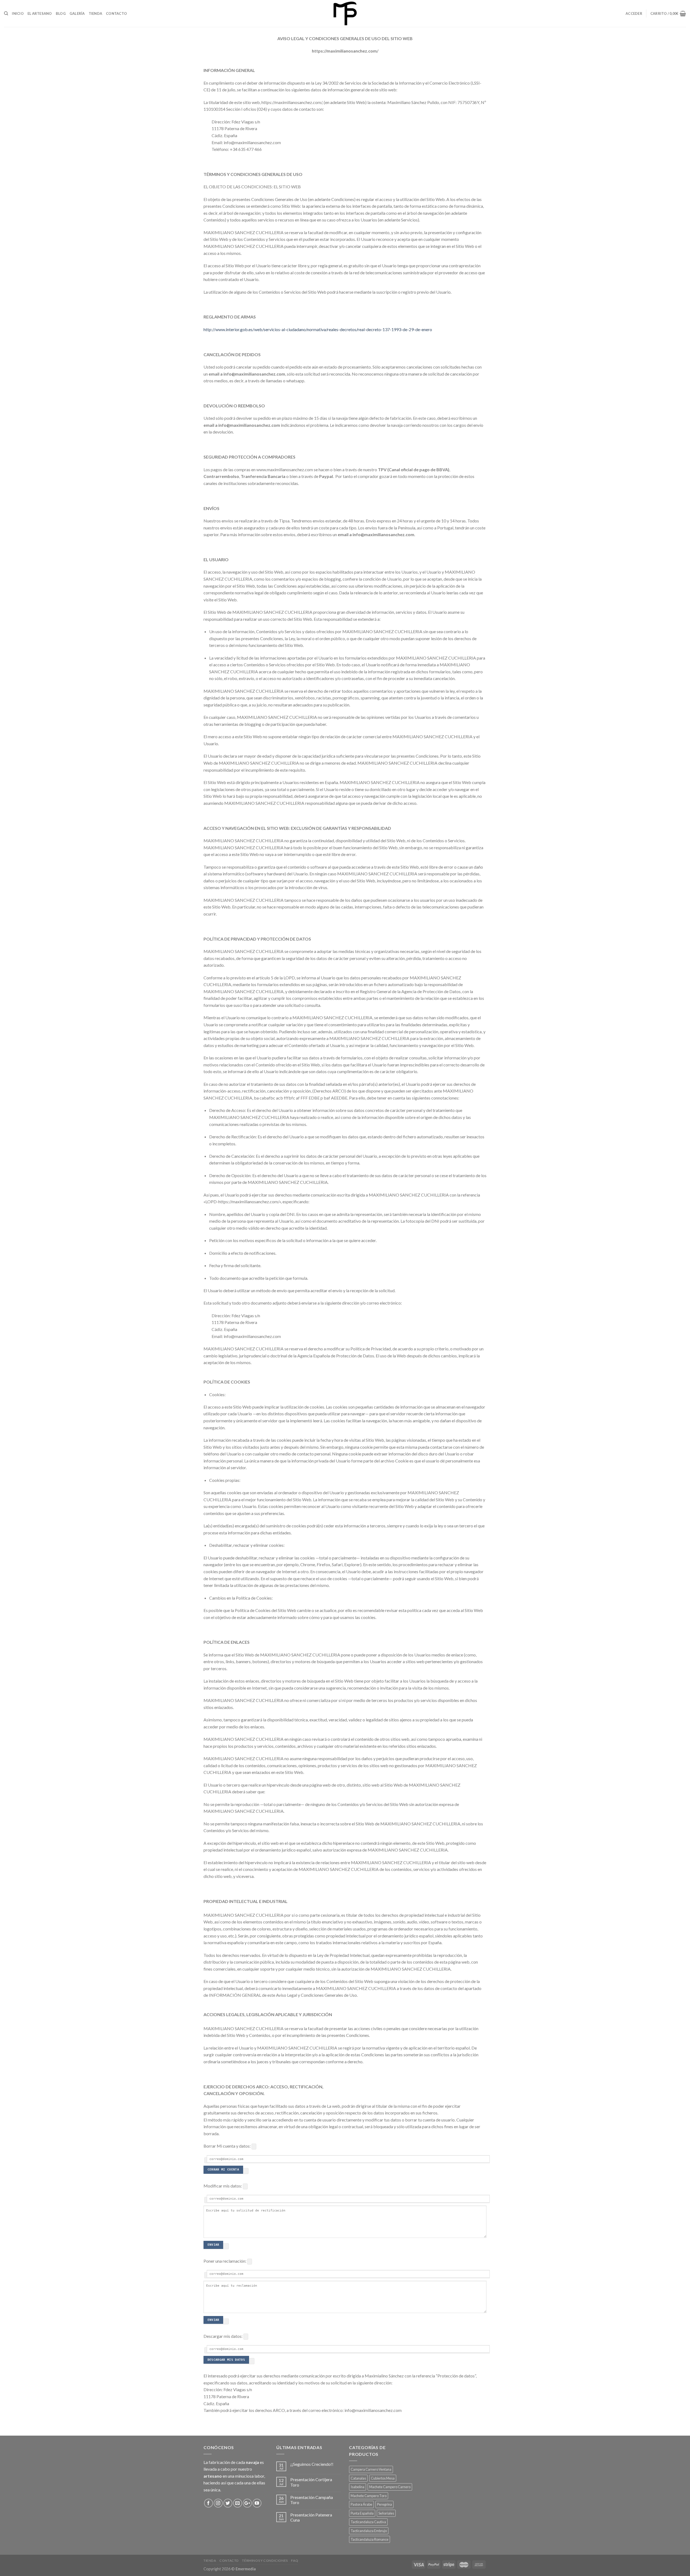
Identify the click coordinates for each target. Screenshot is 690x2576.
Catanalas (358, 2478)
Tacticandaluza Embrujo (369, 2531)
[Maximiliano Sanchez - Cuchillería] (345, 13)
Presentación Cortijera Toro (311, 2482)
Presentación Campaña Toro (312, 2500)
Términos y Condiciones (265, 2561)
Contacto (116, 13)
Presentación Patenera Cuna (311, 2517)
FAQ (295, 2561)
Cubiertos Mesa (383, 2478)
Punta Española (362, 2513)
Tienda (96, 13)
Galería (77, 13)
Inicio (18, 13)
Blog (61, 13)
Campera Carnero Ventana (371, 2469)
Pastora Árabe (361, 2504)
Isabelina (358, 2487)
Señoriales (386, 2513)
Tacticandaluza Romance (370, 2539)
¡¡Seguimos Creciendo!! (312, 2464)
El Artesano (40, 13)
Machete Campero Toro (369, 2496)
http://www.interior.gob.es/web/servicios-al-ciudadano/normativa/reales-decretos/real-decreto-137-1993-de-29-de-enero (318, 329)
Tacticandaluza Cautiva (368, 2522)
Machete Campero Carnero (390, 2487)
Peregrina (384, 2504)
